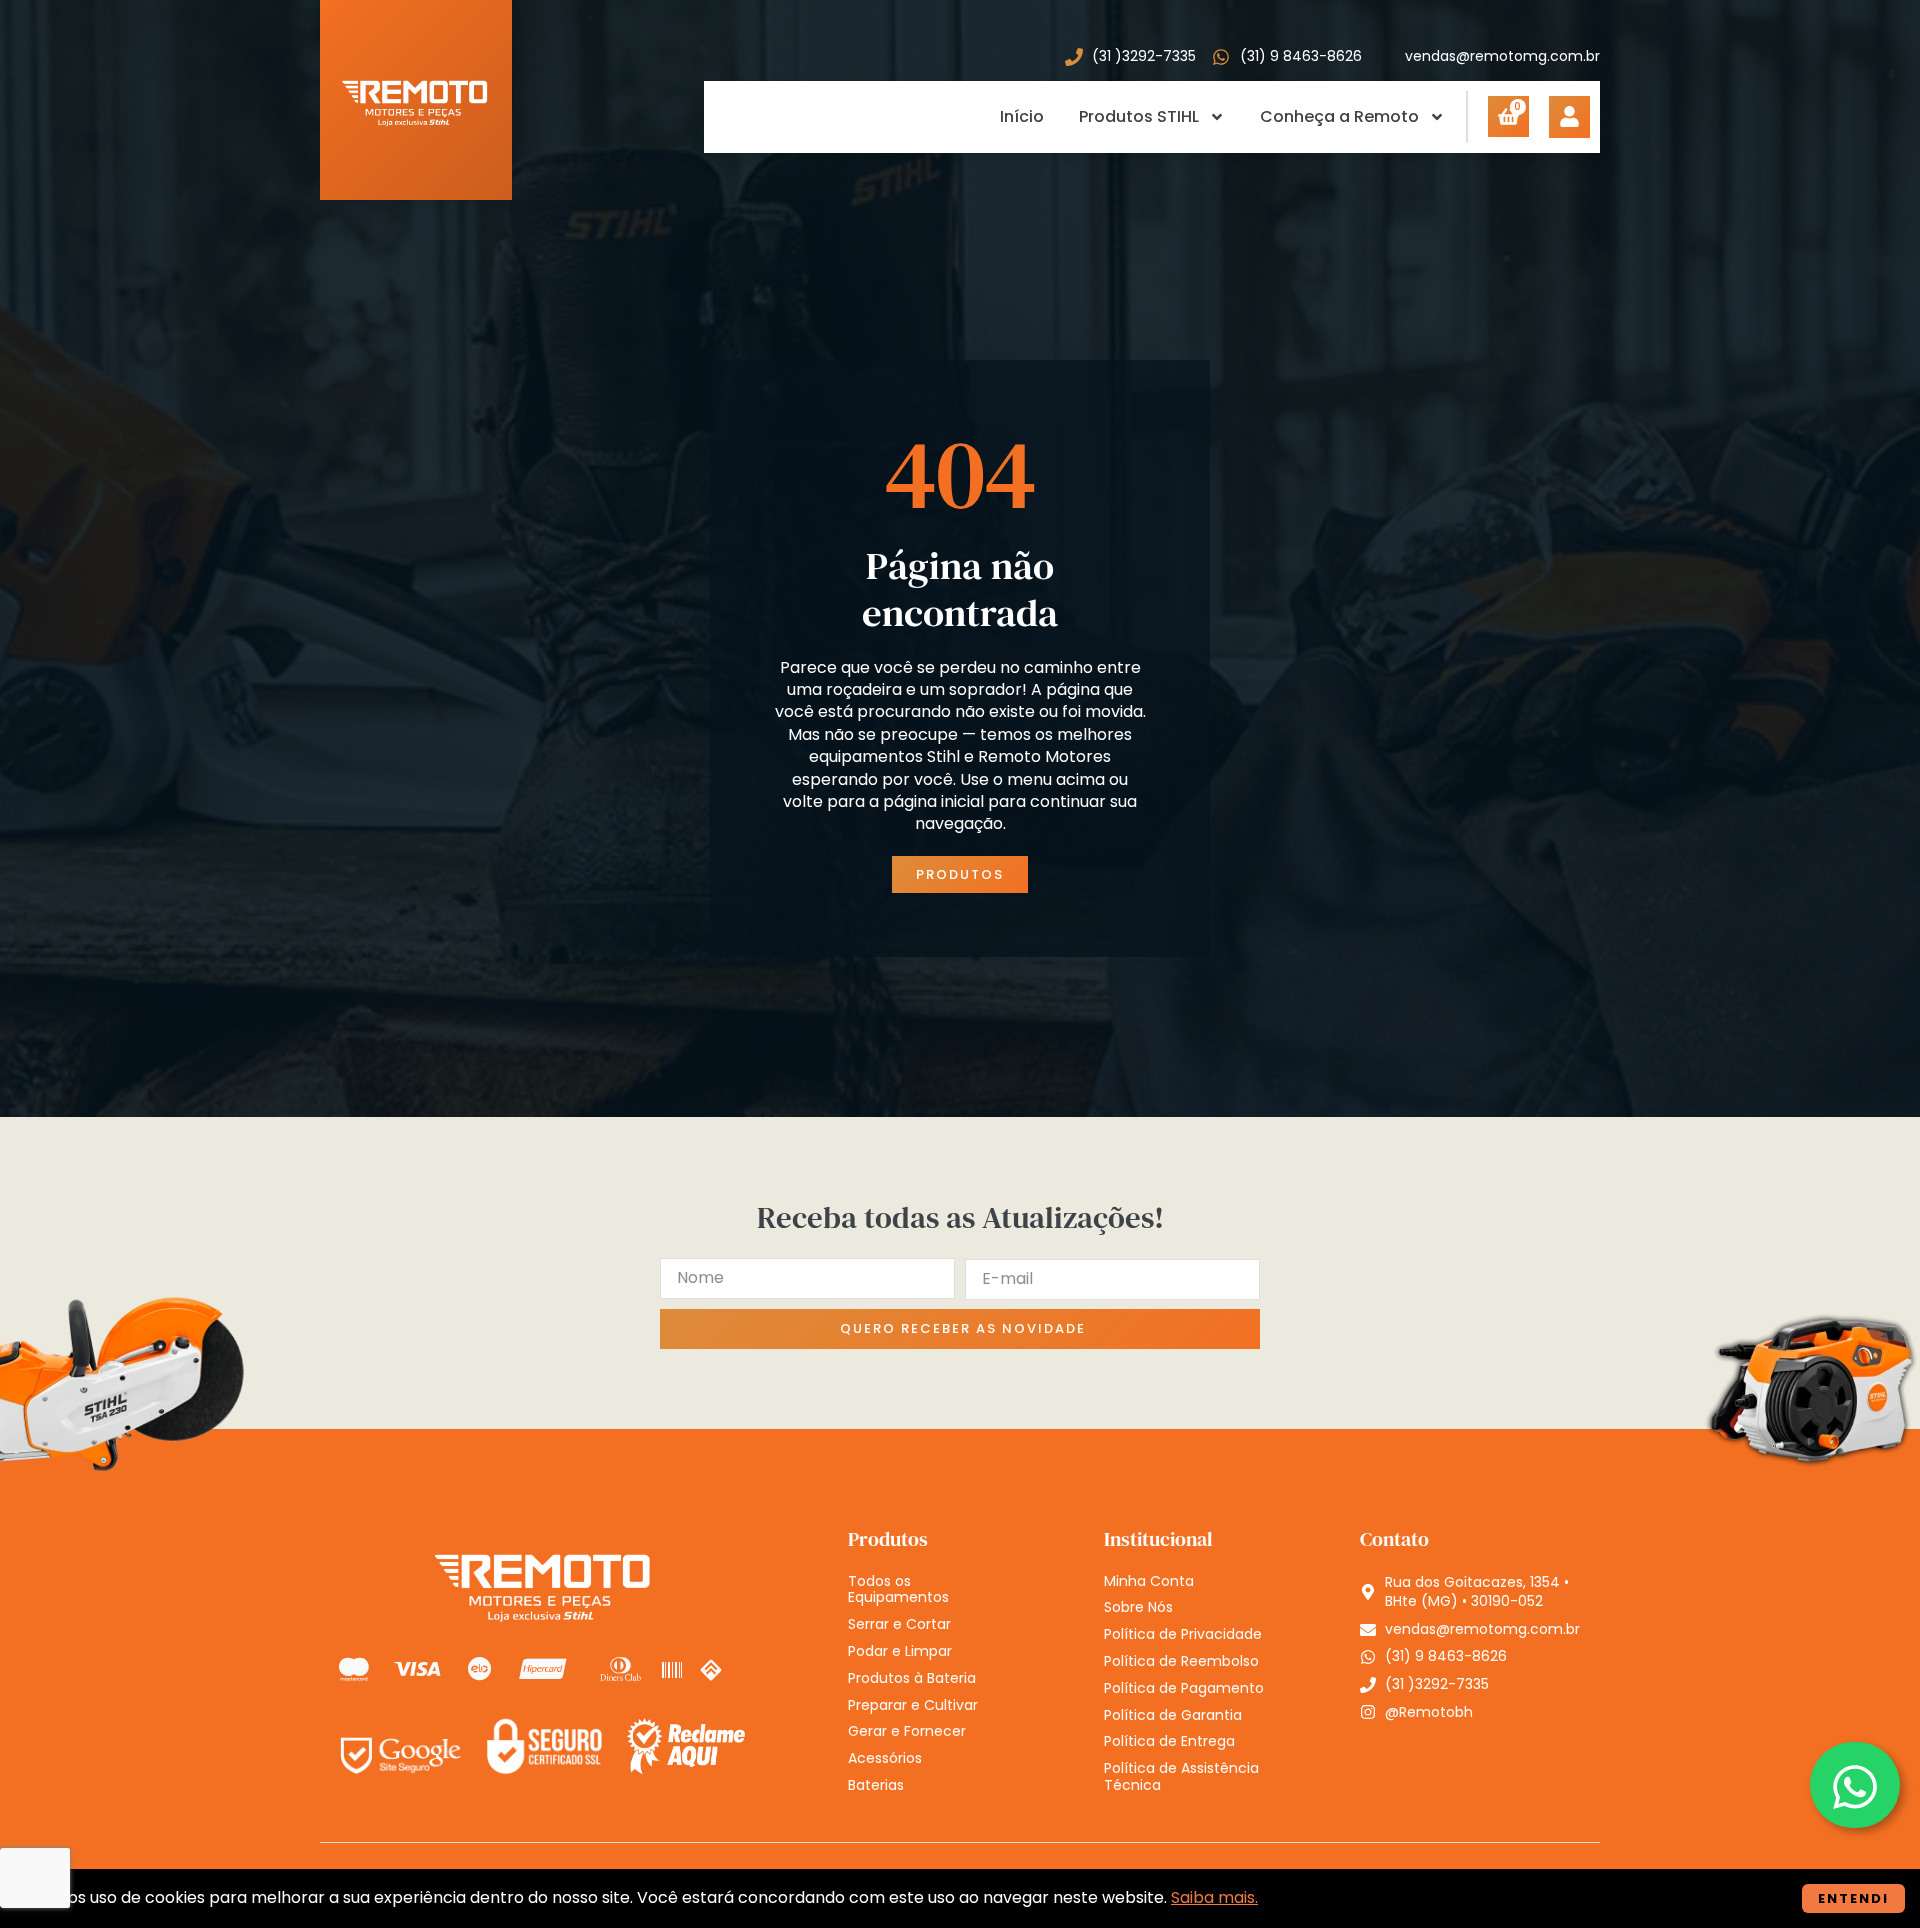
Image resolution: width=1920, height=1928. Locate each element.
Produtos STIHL (1139, 116)
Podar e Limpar (900, 1651)
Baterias (876, 1785)
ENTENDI (1853, 1898)
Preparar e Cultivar (913, 1705)
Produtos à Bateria (912, 1678)
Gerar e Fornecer (907, 1731)
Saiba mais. (1214, 1897)
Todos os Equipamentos (898, 1590)
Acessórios (885, 1758)
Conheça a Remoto (1339, 116)
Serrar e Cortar (899, 1624)
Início (1022, 116)
